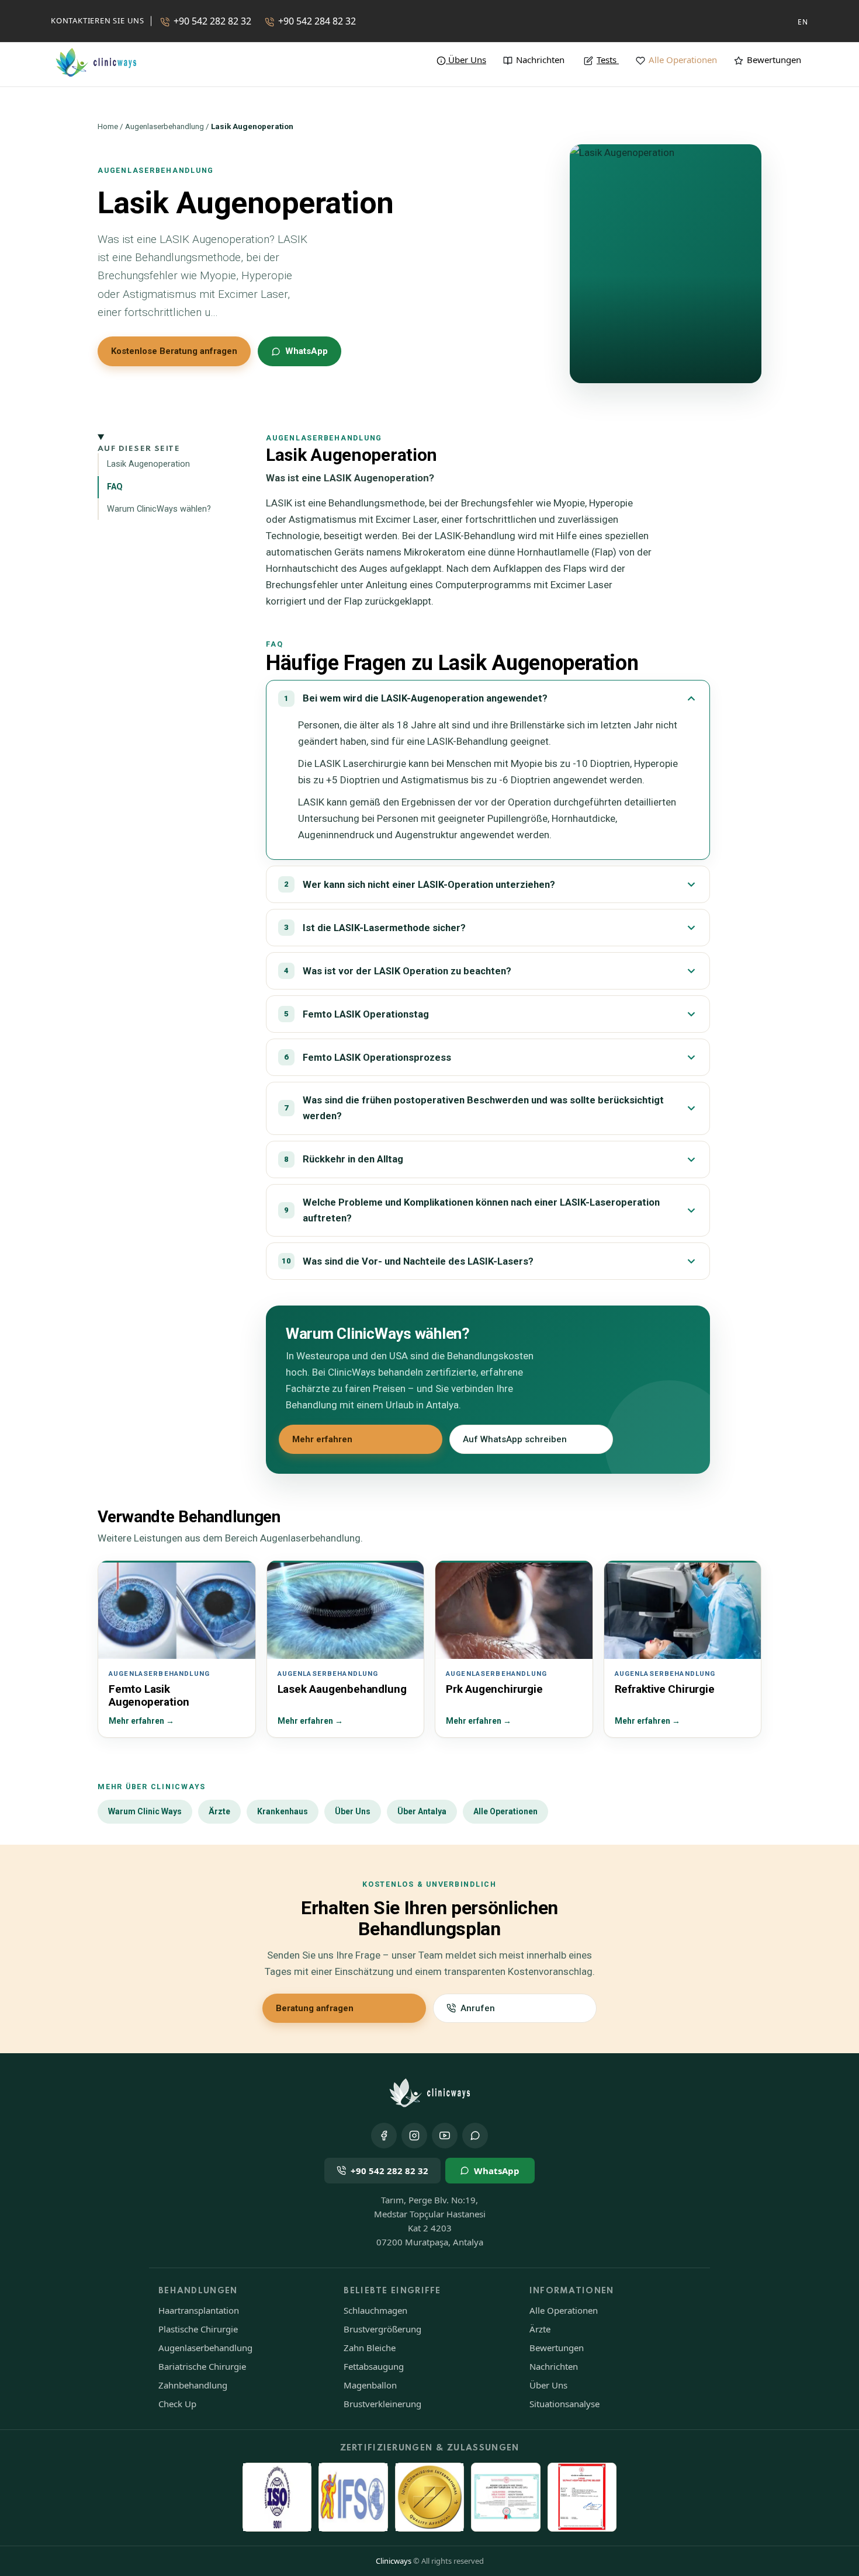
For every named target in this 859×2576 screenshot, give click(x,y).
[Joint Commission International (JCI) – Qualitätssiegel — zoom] (430, 2497)
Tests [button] (607, 60)
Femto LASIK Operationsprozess (368, 1058)
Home (108, 126)
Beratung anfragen (315, 2008)
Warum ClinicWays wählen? (159, 509)
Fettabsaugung (374, 2366)
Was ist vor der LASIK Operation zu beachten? (398, 971)
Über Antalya (422, 1811)
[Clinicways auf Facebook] (384, 2136)
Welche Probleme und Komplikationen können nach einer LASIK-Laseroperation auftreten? (472, 1210)
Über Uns (353, 1811)
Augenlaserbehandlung (164, 126)
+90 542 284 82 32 (317, 21)
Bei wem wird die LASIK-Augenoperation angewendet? (416, 698)
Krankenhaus (283, 1811)
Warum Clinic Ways (145, 1811)
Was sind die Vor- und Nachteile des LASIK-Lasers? (408, 1261)
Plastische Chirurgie (198, 2329)
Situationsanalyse (564, 2404)
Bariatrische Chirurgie (202, 2366)
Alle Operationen (683, 60)
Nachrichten (540, 60)
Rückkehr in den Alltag (344, 1159)
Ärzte (219, 1811)
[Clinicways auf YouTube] (445, 2136)
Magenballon (370, 2385)
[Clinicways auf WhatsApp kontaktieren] (475, 2136)
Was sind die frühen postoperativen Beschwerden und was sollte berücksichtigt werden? (474, 1108)
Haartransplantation (199, 2310)
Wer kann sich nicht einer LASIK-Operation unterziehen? (420, 885)
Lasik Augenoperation (148, 465)
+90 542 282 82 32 (212, 21)
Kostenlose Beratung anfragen (174, 351)
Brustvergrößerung (382, 2329)
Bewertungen (774, 60)
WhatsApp (306, 351)
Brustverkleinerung (382, 2404)
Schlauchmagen (375, 2310)
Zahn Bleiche (370, 2348)
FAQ (115, 487)
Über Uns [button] (467, 60)
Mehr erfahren (322, 1439)
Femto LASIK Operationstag (356, 1014)
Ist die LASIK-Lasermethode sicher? (375, 928)
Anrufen (478, 2008)
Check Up (177, 2404)
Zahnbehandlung (193, 2385)
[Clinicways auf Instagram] (414, 2136)
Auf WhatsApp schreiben (515, 1439)
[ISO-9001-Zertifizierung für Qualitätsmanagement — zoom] (277, 2497)
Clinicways (394, 2561)
